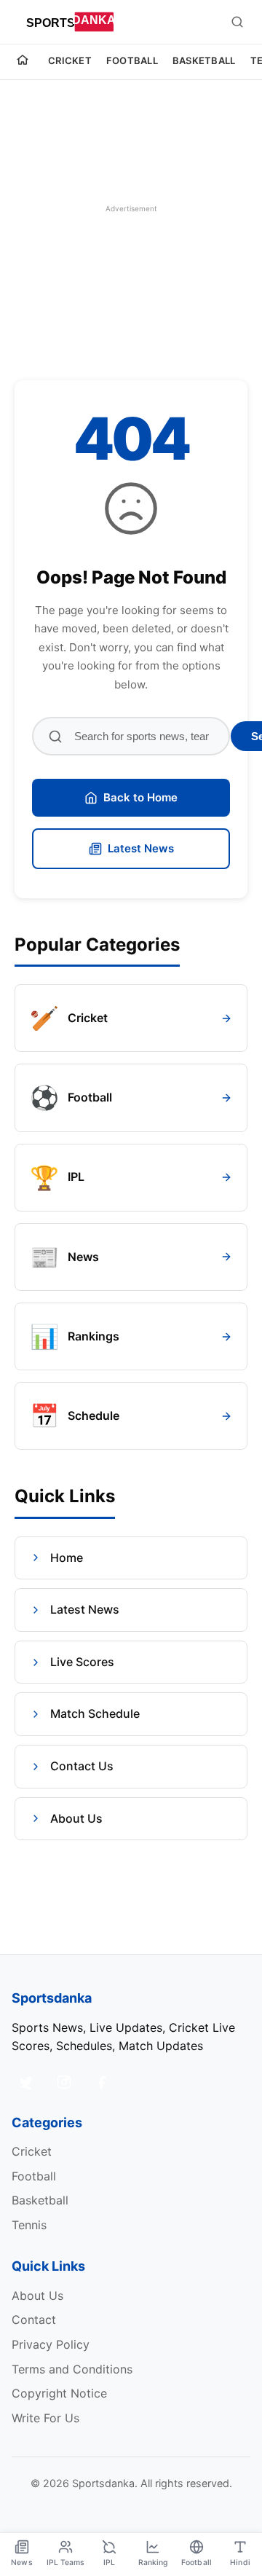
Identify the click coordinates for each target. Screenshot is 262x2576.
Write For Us (45, 2418)
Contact (34, 2320)
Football (132, 60)
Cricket (70, 60)
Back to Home (140, 797)
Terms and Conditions (72, 2369)
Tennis (29, 2225)
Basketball (204, 60)
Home (67, 1558)
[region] (131, 208)
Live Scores (82, 1662)
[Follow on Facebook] (102, 2082)
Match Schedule (95, 1713)
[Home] (23, 62)
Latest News (141, 848)
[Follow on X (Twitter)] (26, 2082)
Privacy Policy (51, 2344)
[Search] (237, 22)
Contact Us (82, 1766)
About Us (76, 1818)
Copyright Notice (59, 2393)
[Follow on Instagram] (64, 2082)
